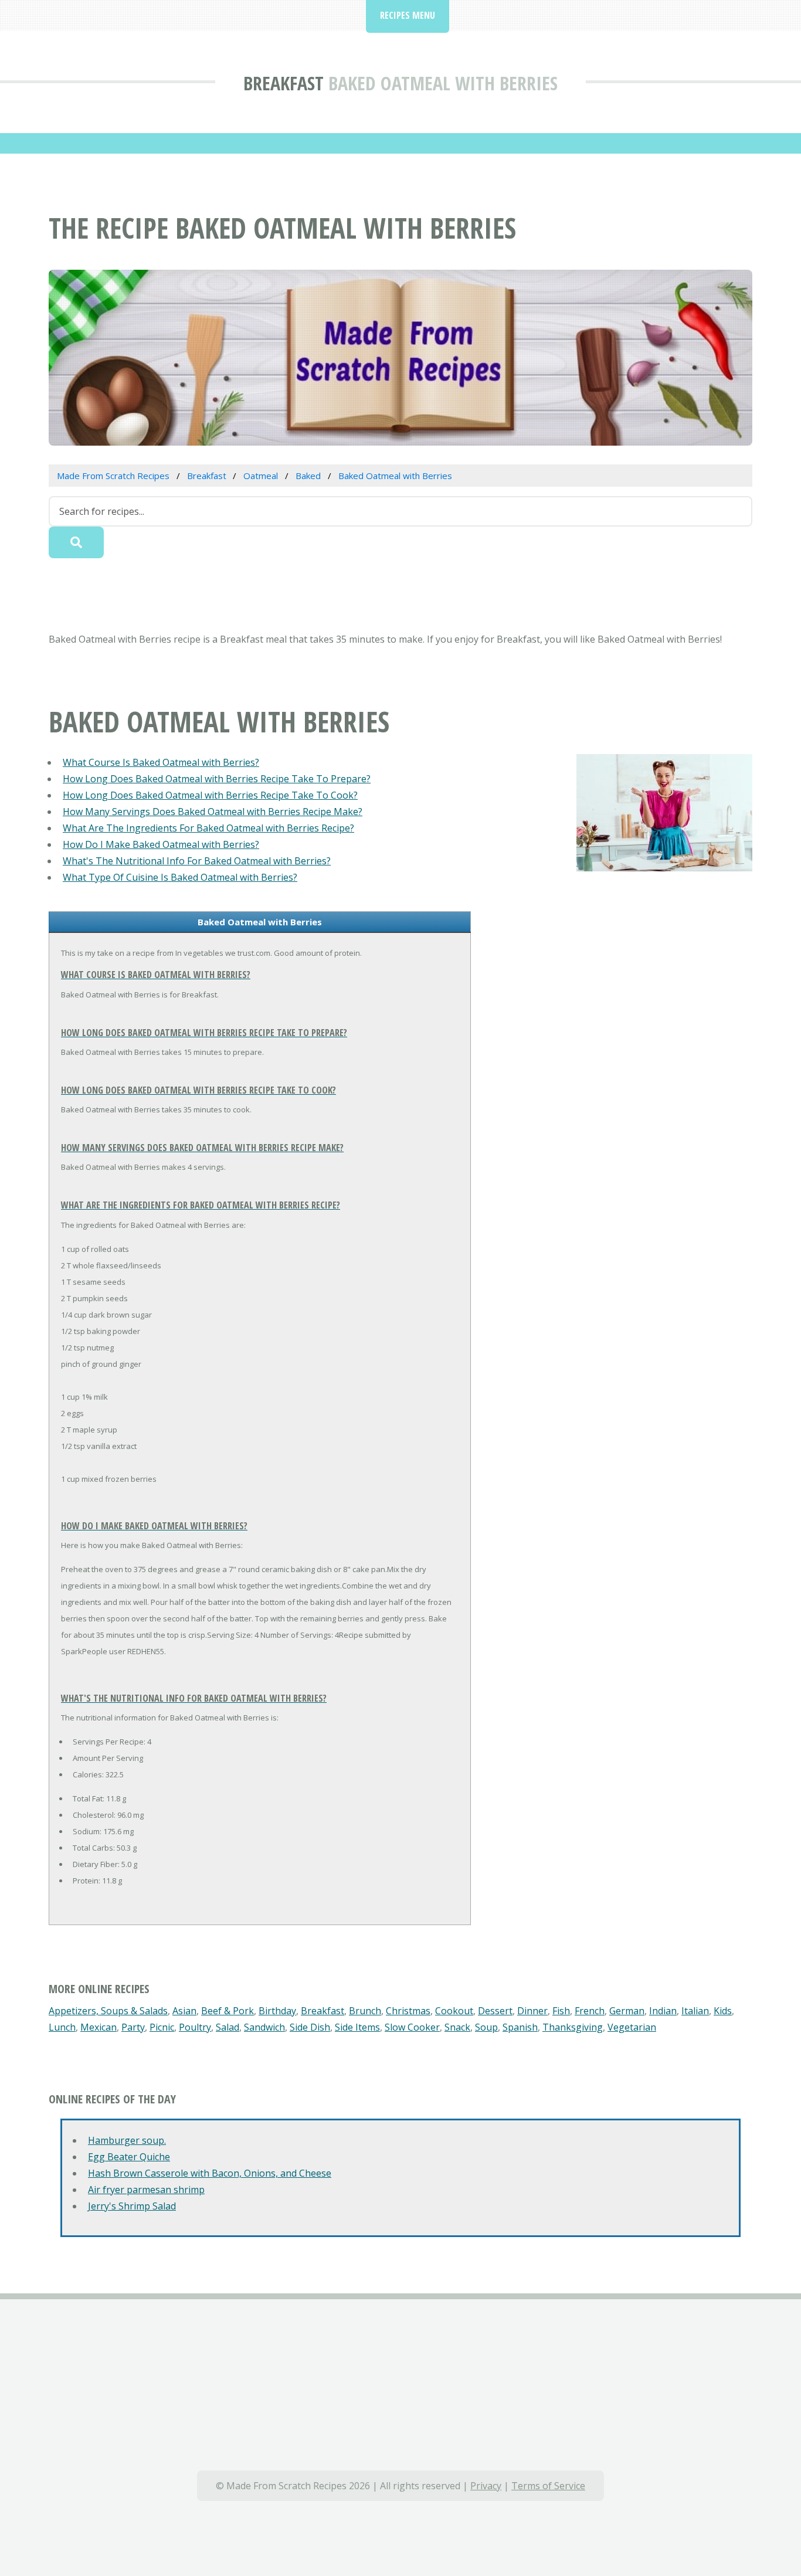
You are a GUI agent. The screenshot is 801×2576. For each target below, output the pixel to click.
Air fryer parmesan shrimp (146, 2190)
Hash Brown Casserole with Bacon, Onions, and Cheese (210, 2173)
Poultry (195, 2027)
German (627, 2011)
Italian (695, 2011)
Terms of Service (548, 2486)
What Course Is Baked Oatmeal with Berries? (161, 762)
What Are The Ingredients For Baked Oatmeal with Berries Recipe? (208, 828)
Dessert (495, 2011)
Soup (486, 2027)
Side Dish (310, 2027)
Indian (663, 2011)
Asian (184, 2011)
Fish (561, 2011)
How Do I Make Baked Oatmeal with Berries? (161, 844)
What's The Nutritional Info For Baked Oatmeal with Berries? (197, 861)
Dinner (532, 2011)
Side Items (357, 2027)
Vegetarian (632, 2027)
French (590, 2011)
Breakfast (284, 83)
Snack (457, 2027)
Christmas (408, 2011)
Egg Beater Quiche (129, 2157)
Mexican (99, 2027)
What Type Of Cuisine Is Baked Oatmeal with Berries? (180, 877)
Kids (723, 2011)
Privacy (486, 2486)
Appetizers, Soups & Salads (108, 2011)
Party (133, 2027)
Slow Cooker (412, 2027)
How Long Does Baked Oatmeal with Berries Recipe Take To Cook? (210, 795)
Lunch (62, 2027)
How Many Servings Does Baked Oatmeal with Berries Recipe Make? (213, 812)
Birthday (277, 2011)
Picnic (162, 2027)
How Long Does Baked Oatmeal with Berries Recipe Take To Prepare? (217, 779)
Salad (228, 2027)
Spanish (520, 2027)
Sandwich (264, 2027)
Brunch (365, 2011)
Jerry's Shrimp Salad (132, 2206)
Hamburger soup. (127, 2140)
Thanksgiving (573, 2027)
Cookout (454, 2011)
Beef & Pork (228, 2011)
